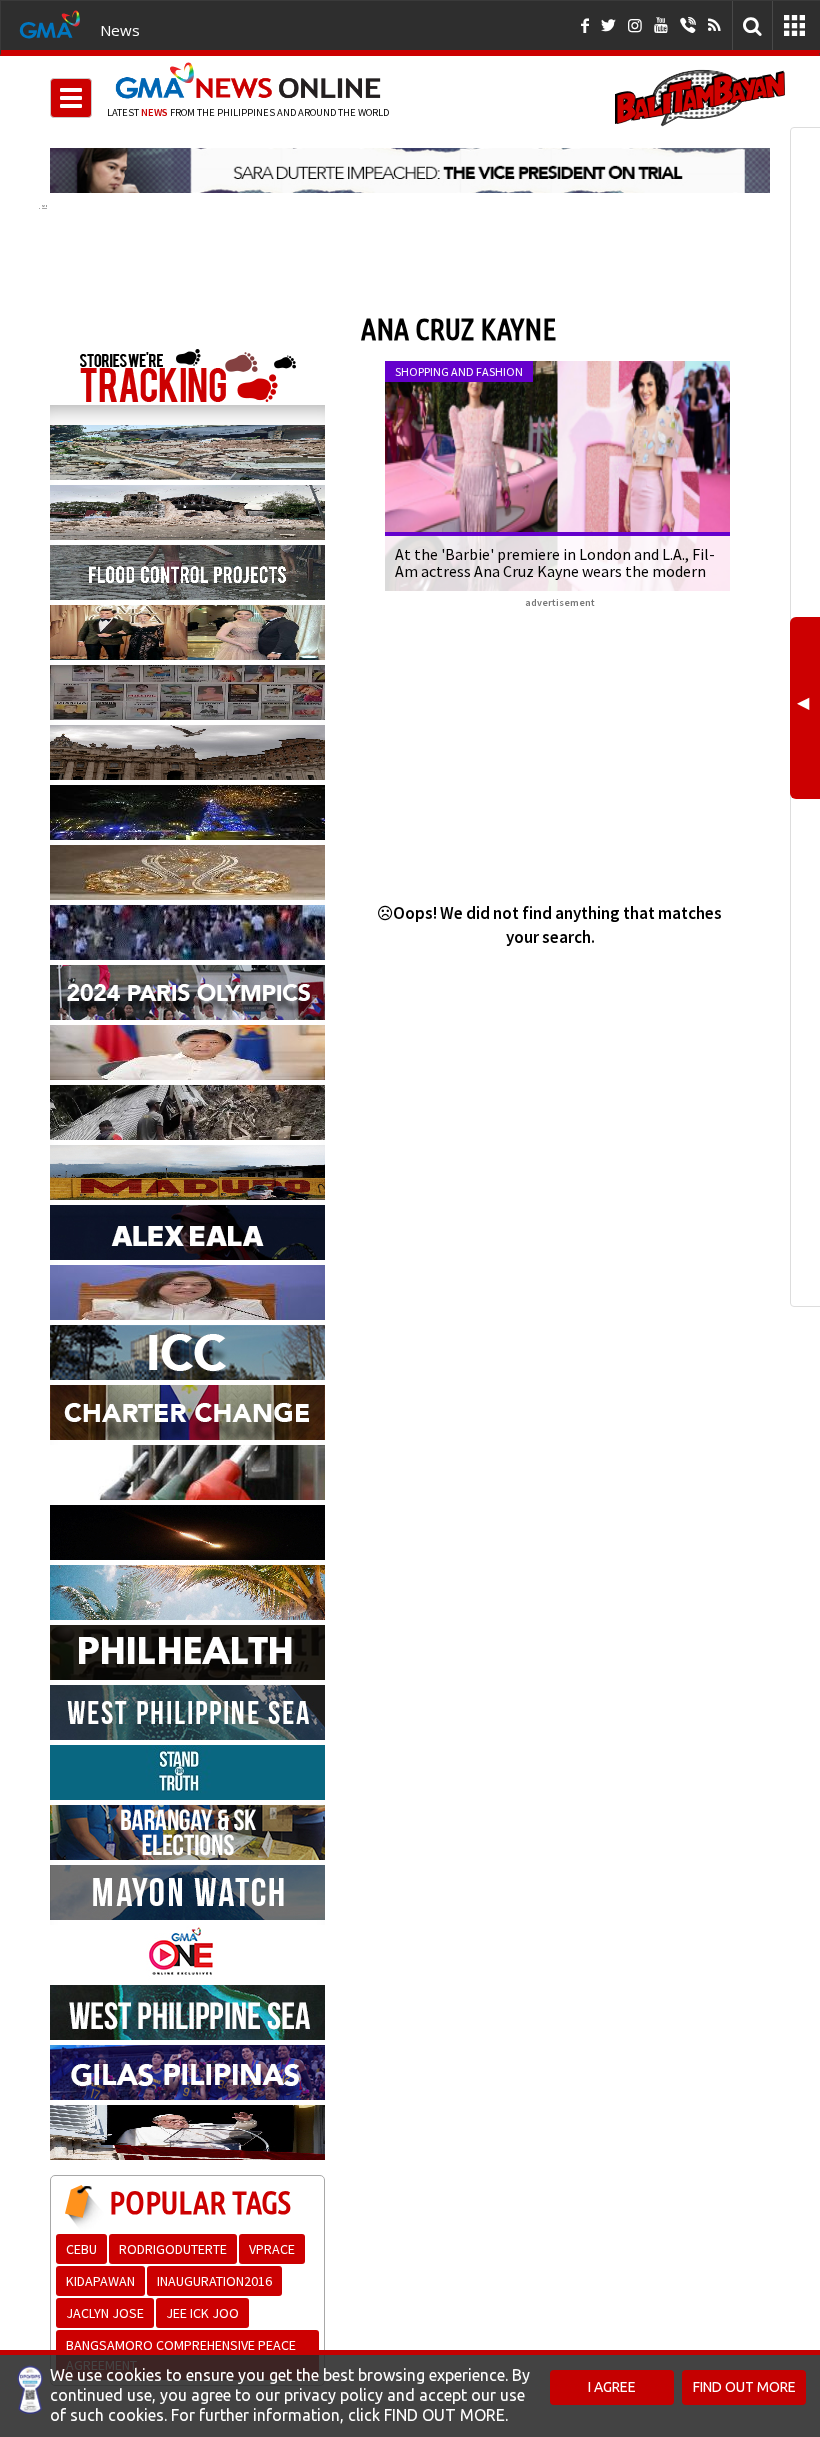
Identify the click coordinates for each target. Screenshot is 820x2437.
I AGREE (612, 2387)
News (120, 30)
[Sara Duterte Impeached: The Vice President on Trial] (410, 170)
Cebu (81, 2249)
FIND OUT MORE (744, 2387)
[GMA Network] (50, 23)
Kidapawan (100, 2281)
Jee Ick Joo (202, 2313)
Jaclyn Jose (105, 2313)
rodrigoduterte (173, 2249)
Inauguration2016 (214, 2281)
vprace (272, 2249)
